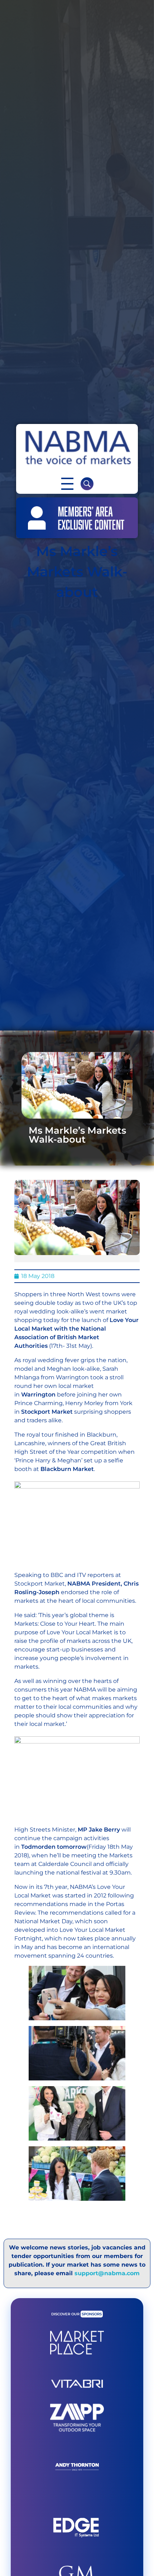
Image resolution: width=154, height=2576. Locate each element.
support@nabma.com (107, 2273)
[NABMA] (77, 448)
